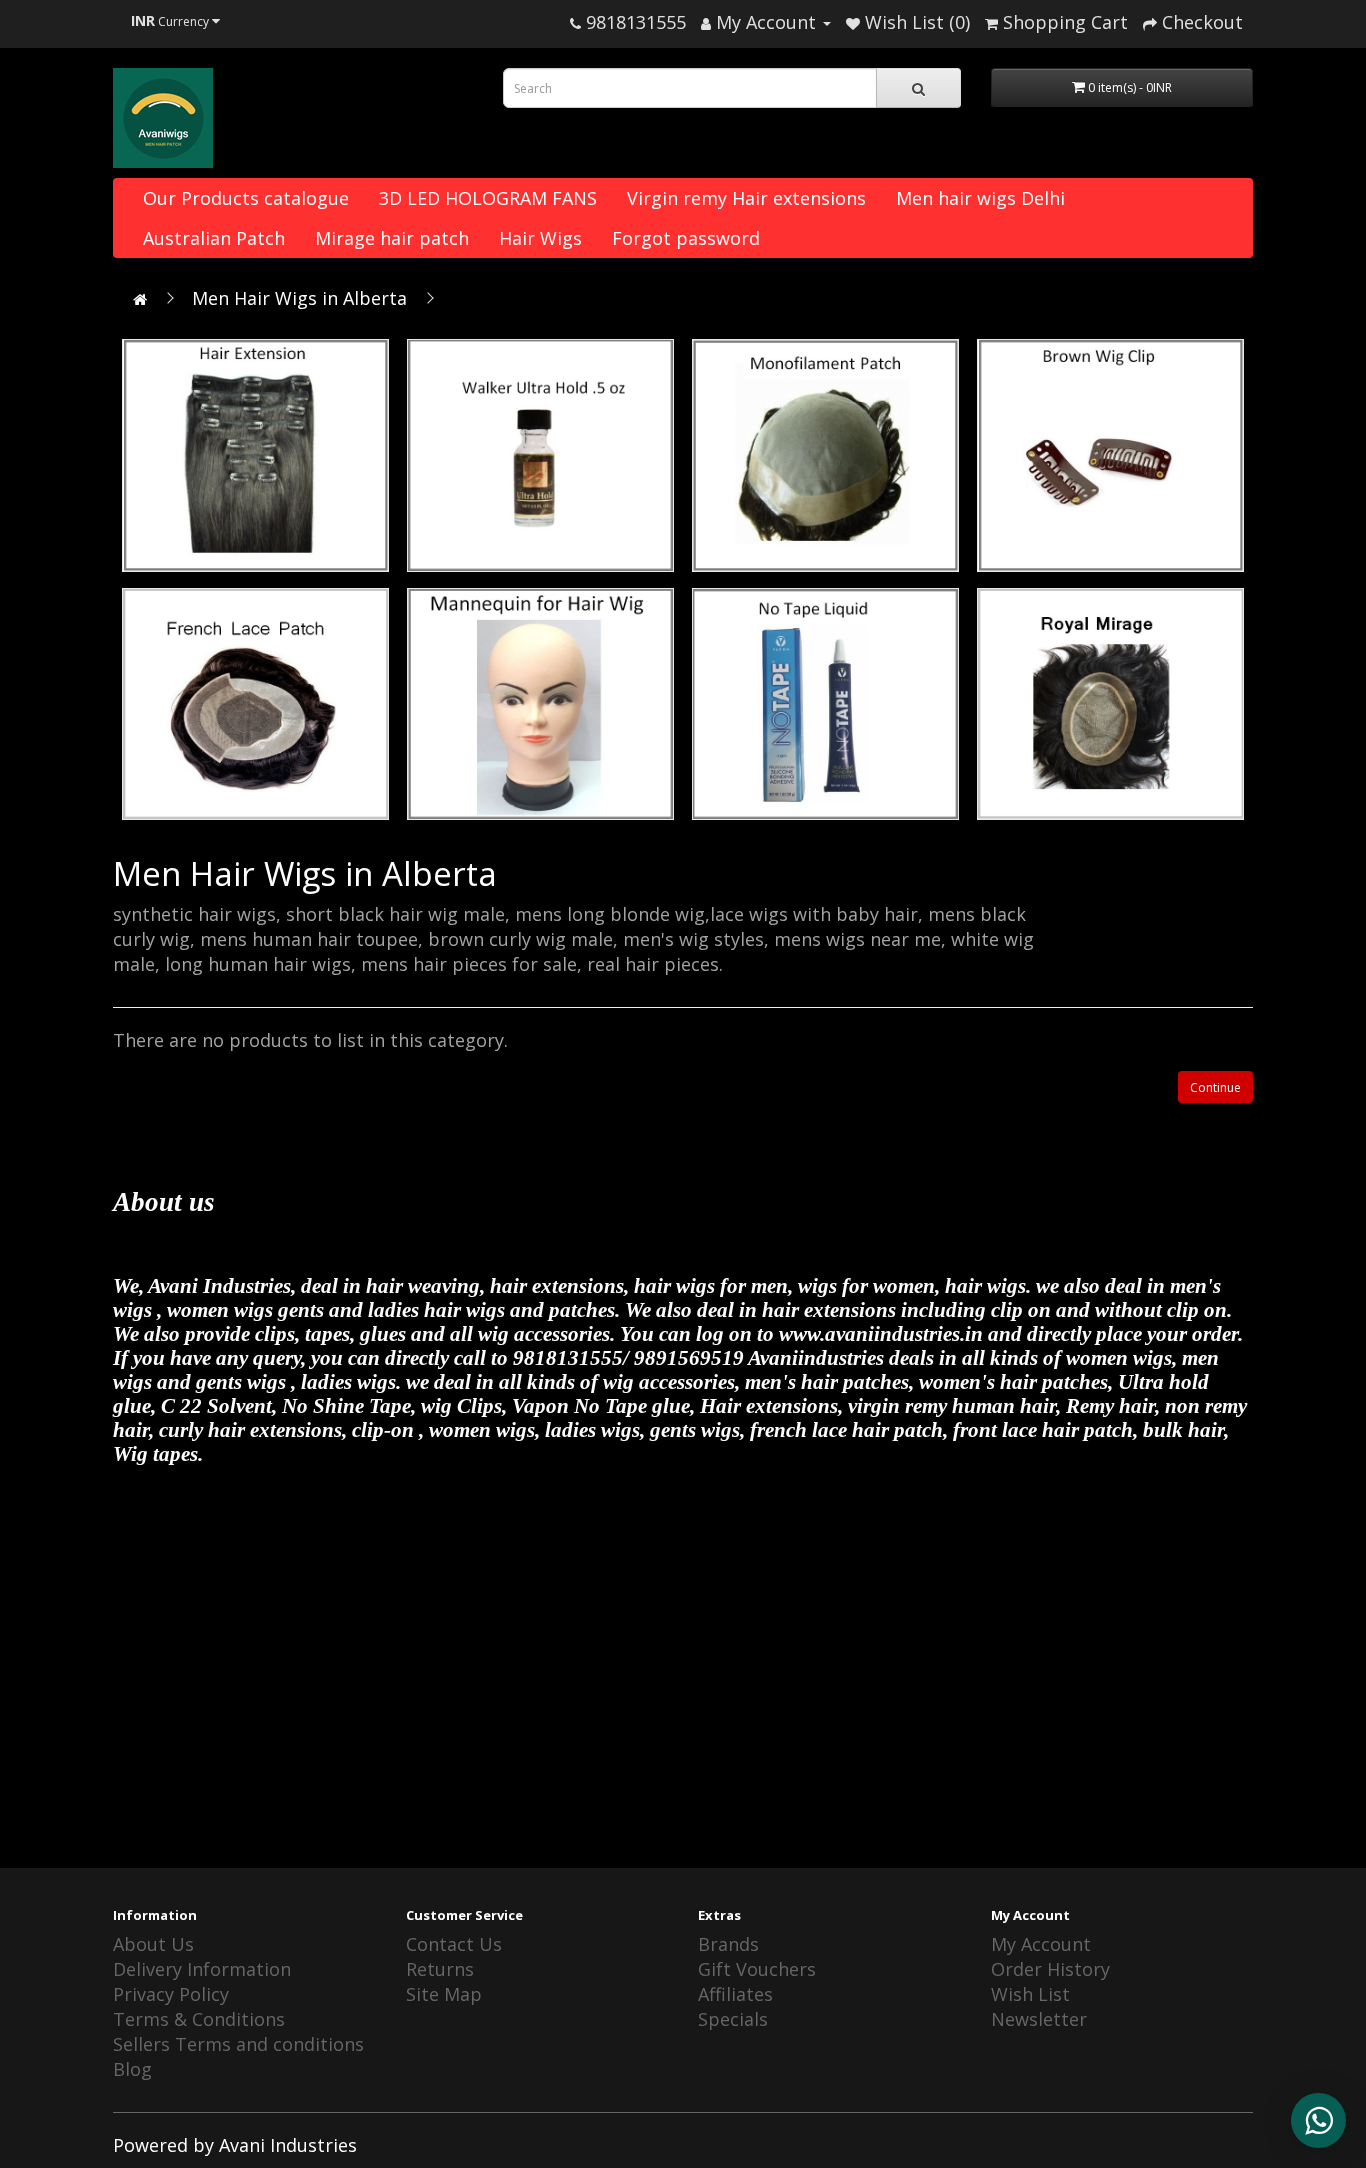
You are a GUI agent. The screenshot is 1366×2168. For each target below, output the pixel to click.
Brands (728, 1944)
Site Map (444, 1994)
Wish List (1030, 1994)
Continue (1215, 1087)
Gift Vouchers (757, 1969)
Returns (440, 1969)
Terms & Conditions (199, 2019)
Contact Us (454, 1944)
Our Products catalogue (246, 198)
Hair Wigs (540, 238)
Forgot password (686, 238)
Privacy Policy (171, 1994)
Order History (1050, 1969)
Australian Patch (214, 238)
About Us (153, 1944)
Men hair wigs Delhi (980, 198)
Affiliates (735, 1994)
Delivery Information (202, 1969)
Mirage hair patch (392, 238)
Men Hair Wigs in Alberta (299, 298)
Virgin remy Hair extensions (746, 198)
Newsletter (1039, 2019)
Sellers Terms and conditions (238, 2044)
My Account (1041, 1944)
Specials (733, 2019)
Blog (132, 2069)
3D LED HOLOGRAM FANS (488, 198)
